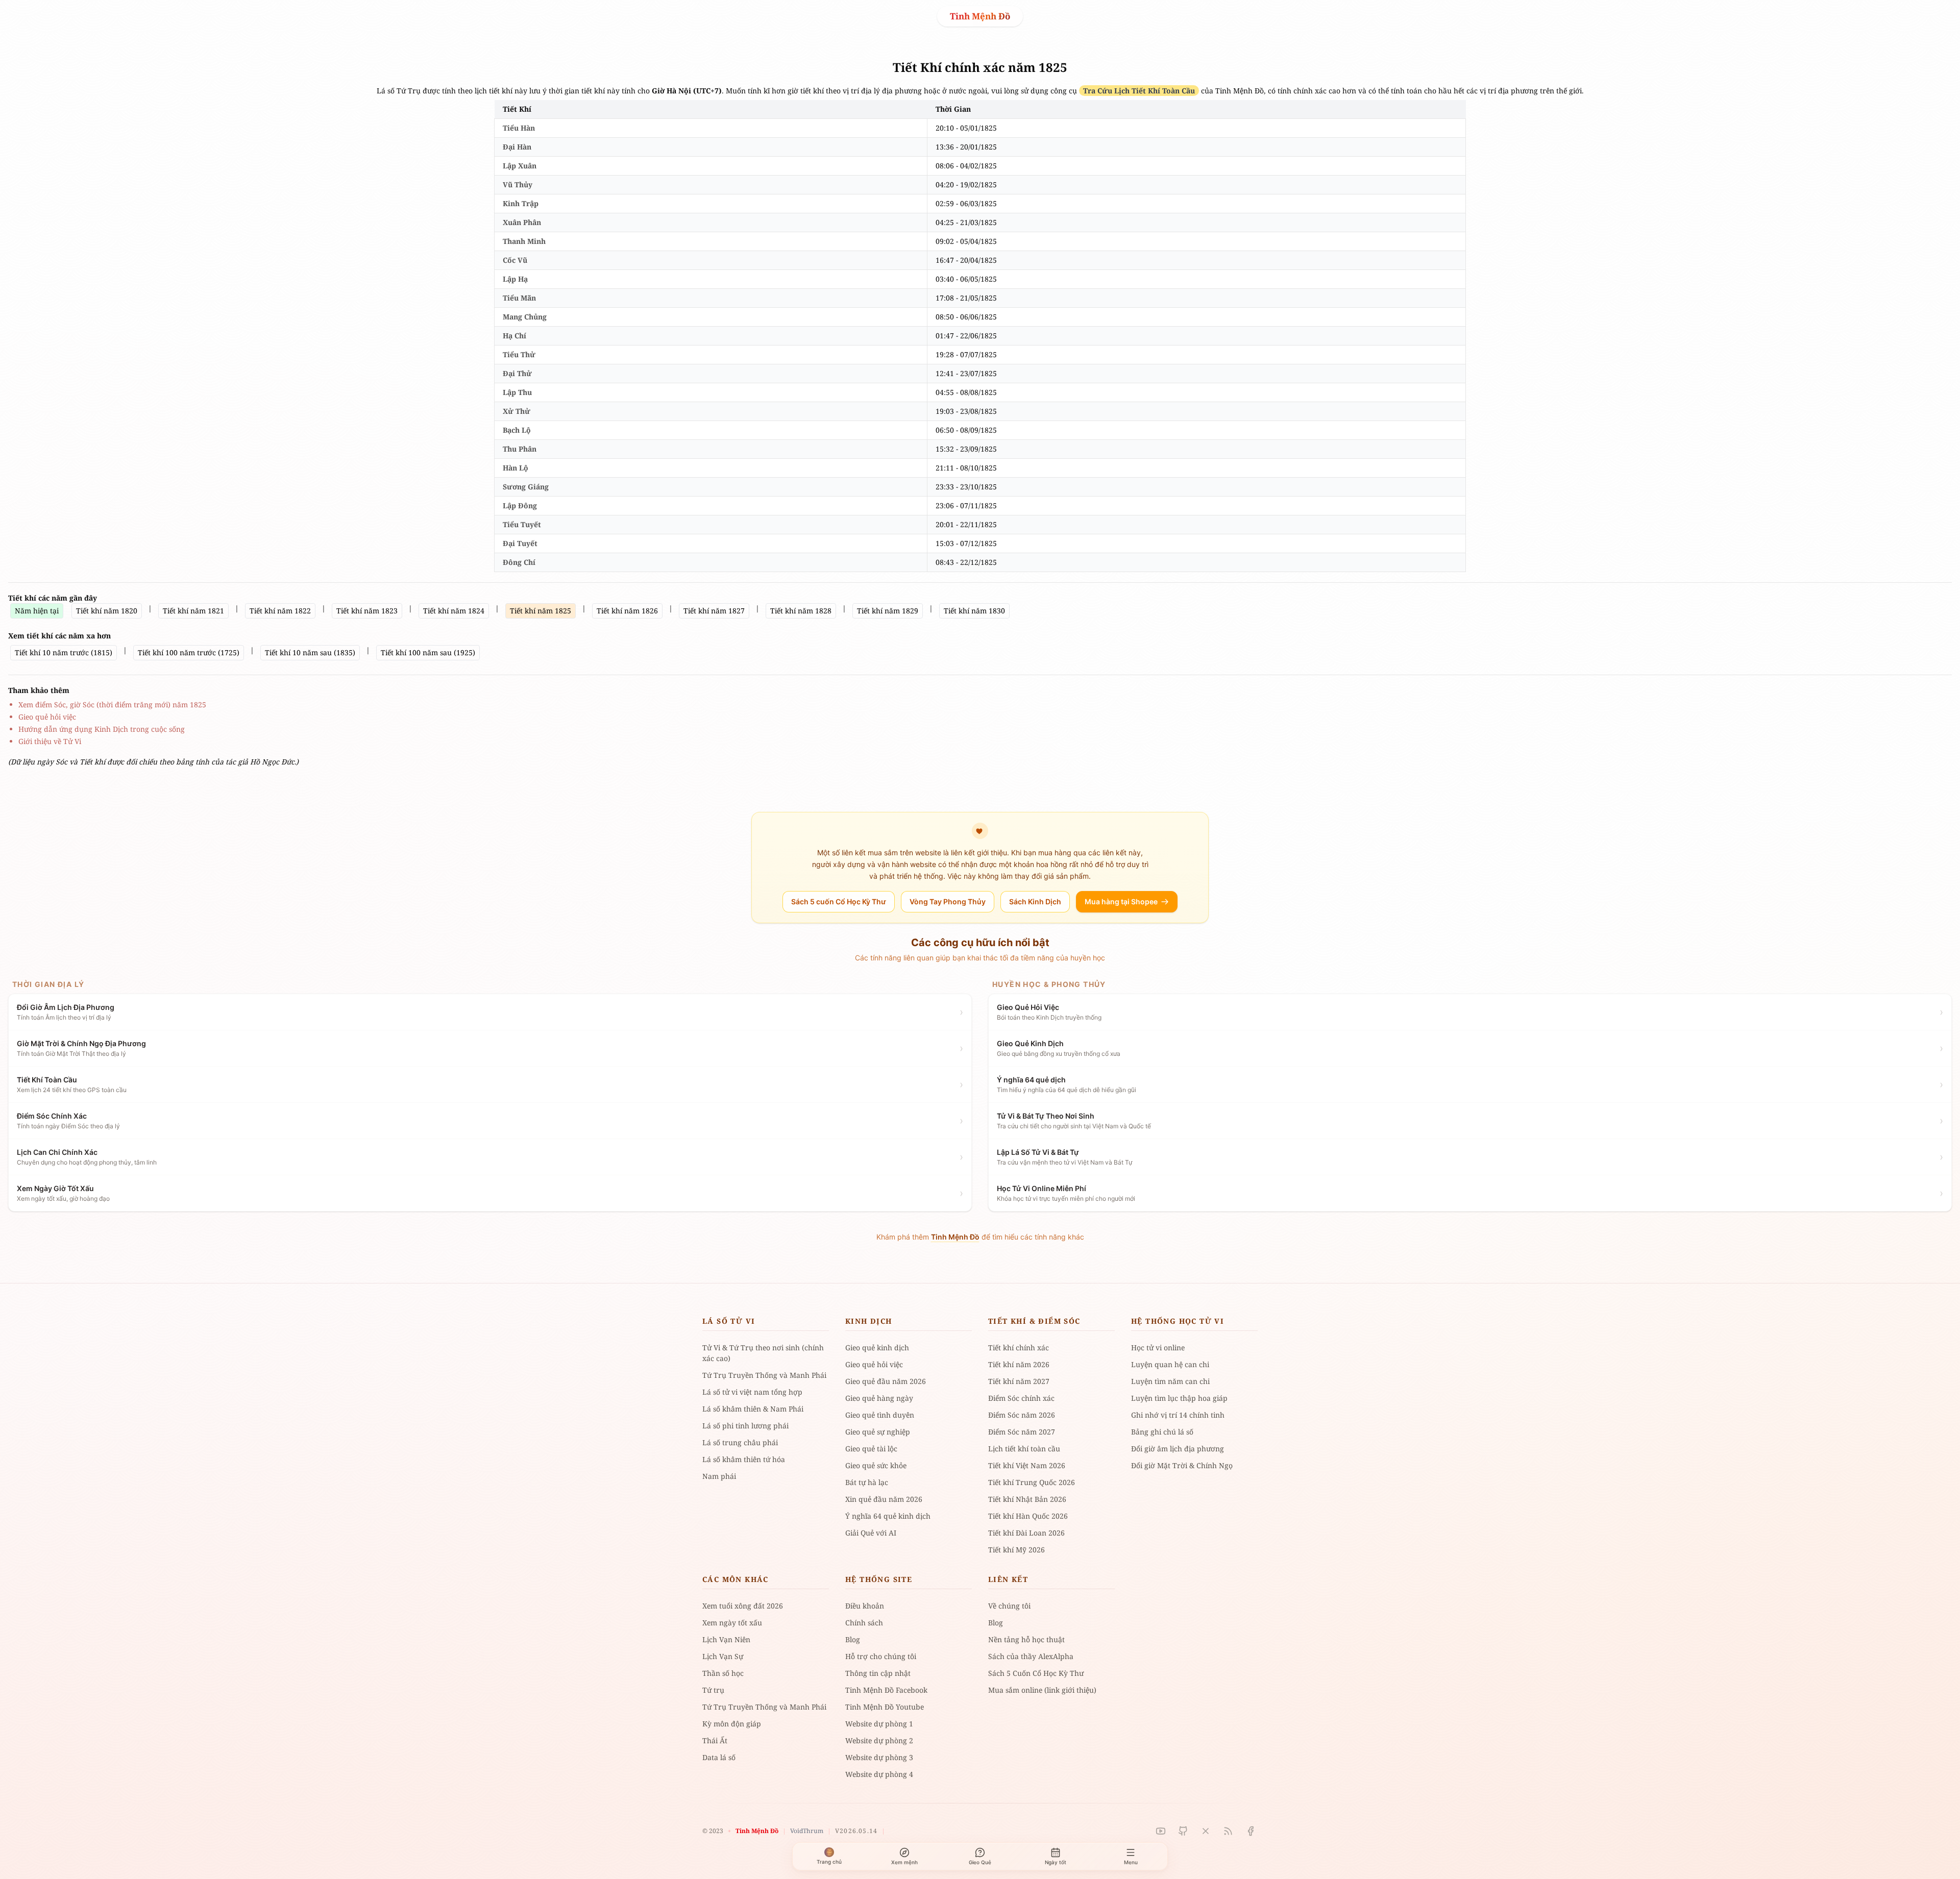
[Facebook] (1251, 1831)
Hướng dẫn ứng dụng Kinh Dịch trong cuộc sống (102, 729)
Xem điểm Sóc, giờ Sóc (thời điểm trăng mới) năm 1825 (112, 704)
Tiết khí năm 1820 (107, 611)
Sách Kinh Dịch (1035, 901)
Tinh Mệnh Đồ (980, 16)
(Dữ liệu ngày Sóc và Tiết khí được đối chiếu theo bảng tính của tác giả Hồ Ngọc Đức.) (153, 762)
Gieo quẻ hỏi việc (47, 717)
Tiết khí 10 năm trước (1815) (64, 652)
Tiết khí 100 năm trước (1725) (189, 652)
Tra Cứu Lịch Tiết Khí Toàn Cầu (1139, 91)
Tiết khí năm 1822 (280, 611)
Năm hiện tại (37, 611)
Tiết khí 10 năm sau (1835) (310, 652)
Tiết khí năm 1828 (801, 611)
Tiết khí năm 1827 (714, 611)
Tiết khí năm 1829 (888, 611)
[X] (1206, 1831)
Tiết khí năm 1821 (193, 611)
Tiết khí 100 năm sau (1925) (428, 652)
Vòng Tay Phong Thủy (948, 901)
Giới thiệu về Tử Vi (50, 741)
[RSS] (1228, 1831)
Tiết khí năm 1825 (541, 611)
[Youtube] (1161, 1831)
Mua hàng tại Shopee (1121, 901)
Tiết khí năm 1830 (974, 611)
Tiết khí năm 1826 (627, 611)
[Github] (1183, 1831)
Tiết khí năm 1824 (454, 611)
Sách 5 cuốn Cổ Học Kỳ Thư (839, 901)
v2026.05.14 (856, 1831)
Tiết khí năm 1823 (367, 611)
